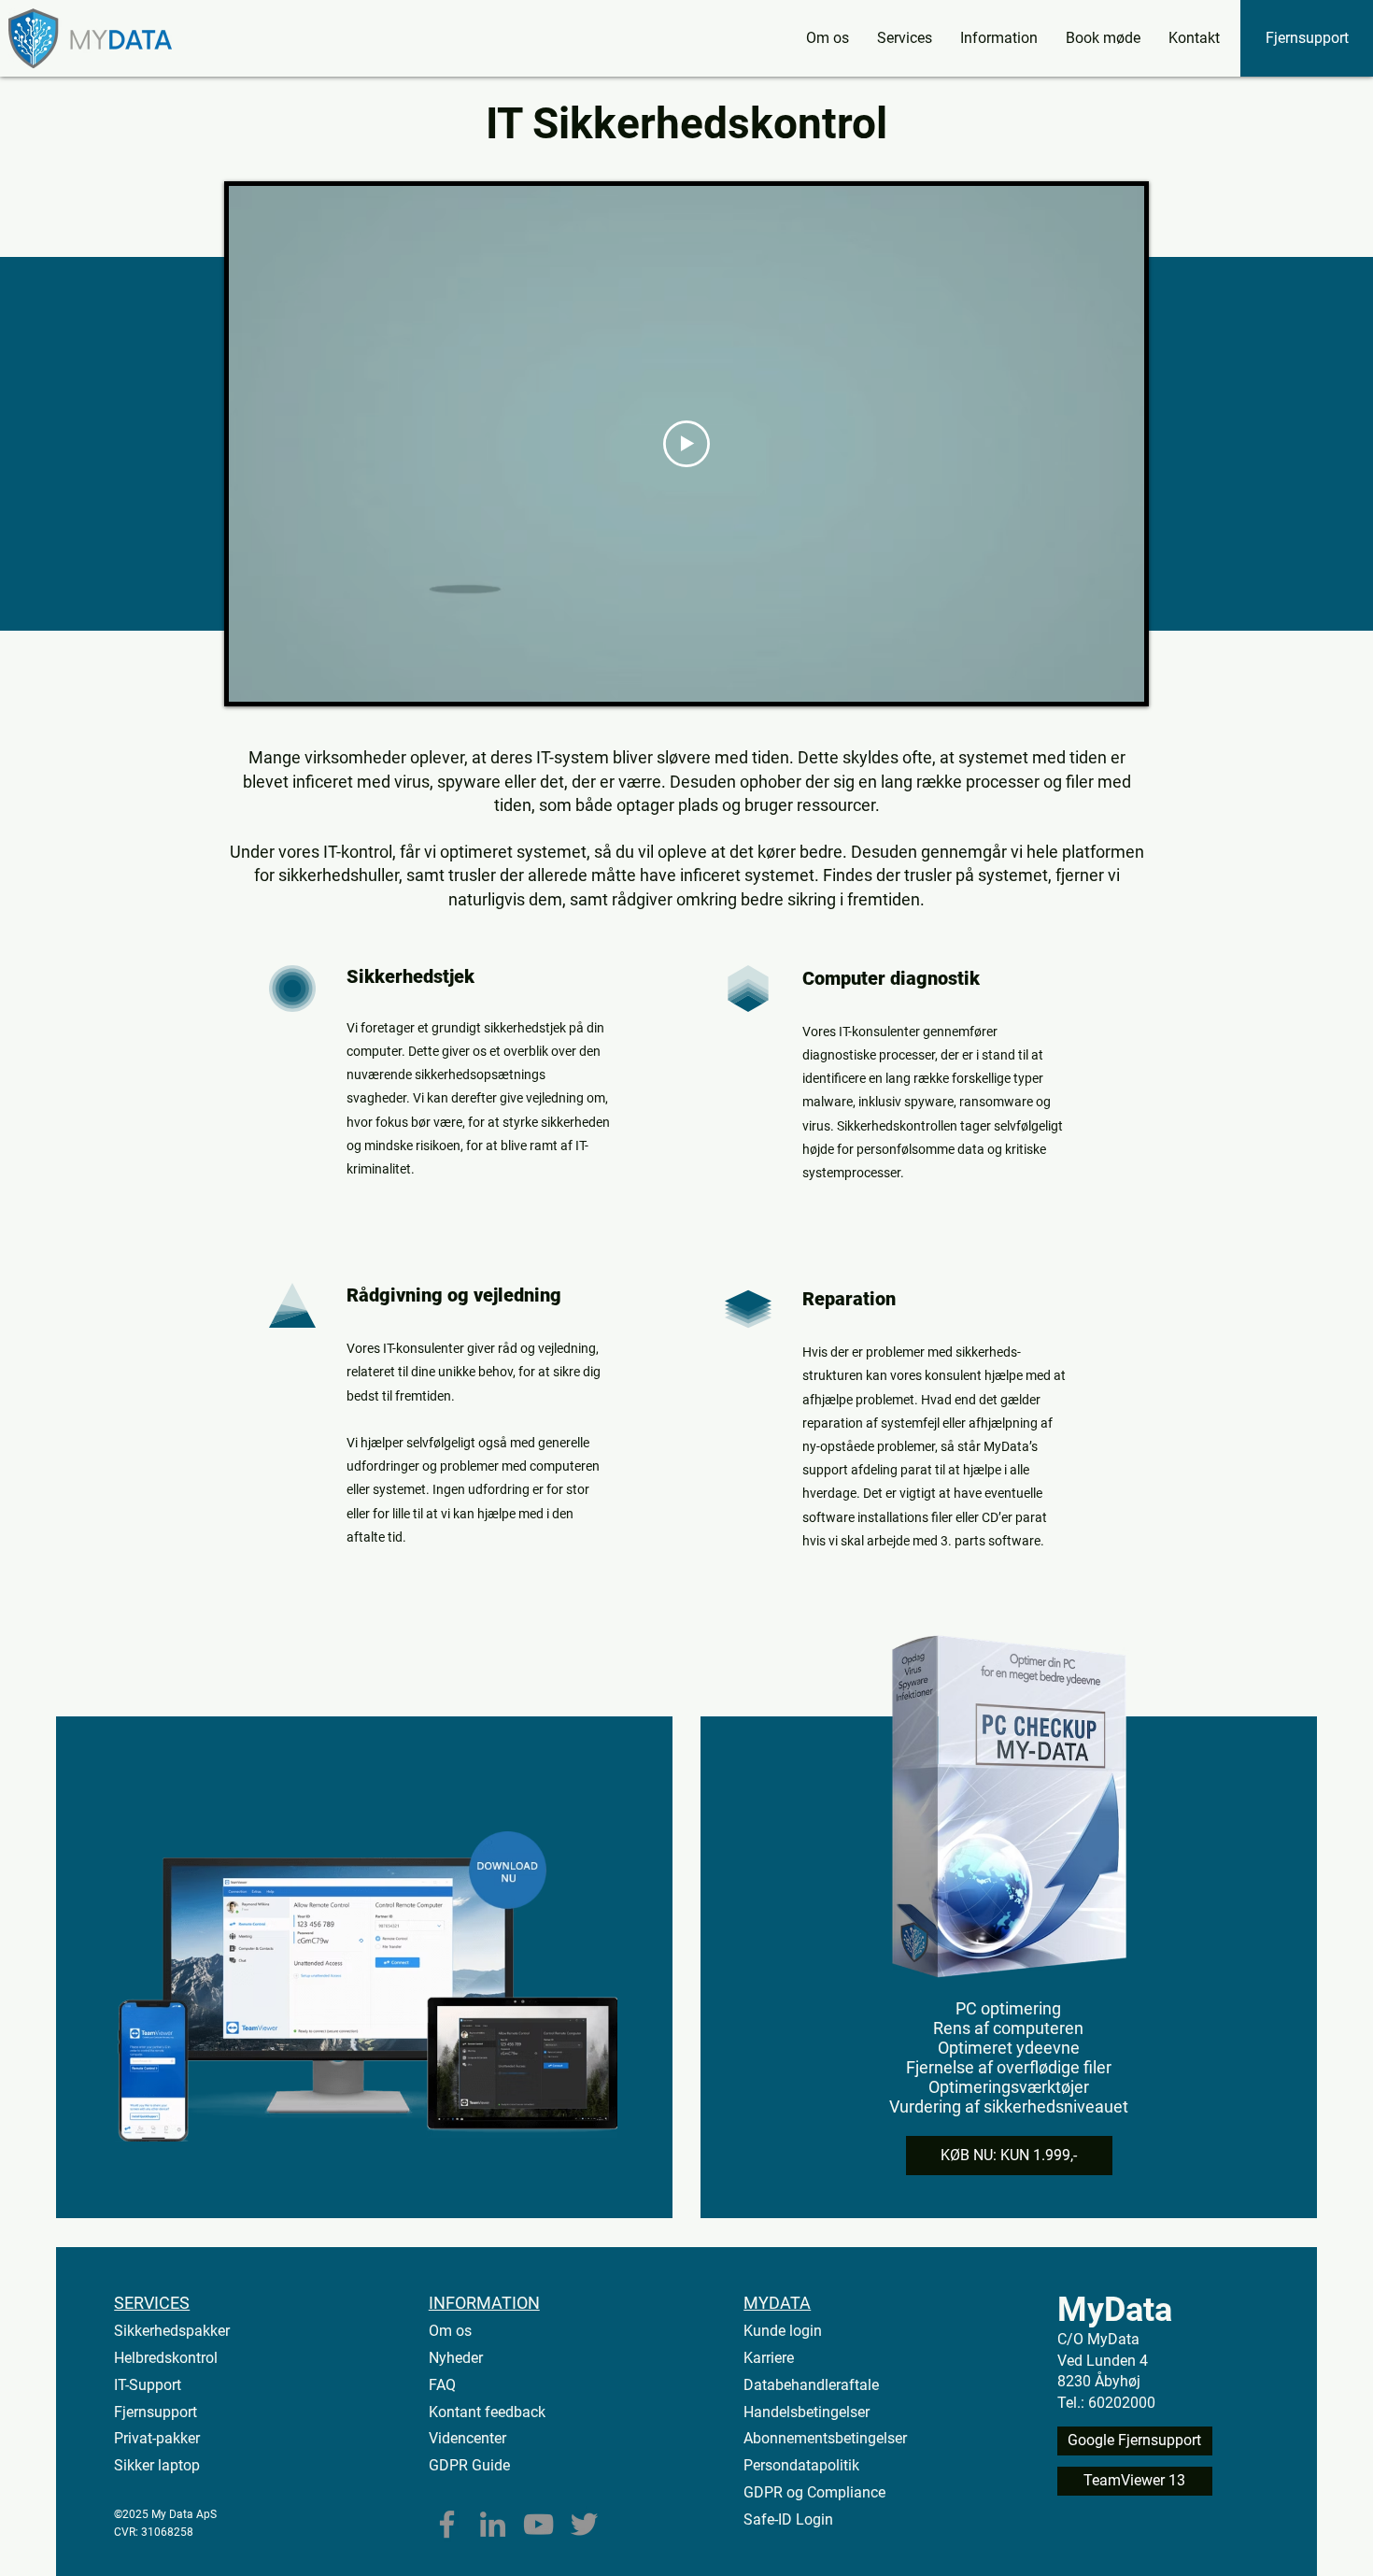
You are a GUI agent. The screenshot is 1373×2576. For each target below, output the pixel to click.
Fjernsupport (156, 2412)
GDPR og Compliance (814, 2492)
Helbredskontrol (166, 2358)
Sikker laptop (157, 2465)
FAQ (442, 2385)
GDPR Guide (469, 2465)
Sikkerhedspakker (172, 2331)
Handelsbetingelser (807, 2412)
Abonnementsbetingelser (825, 2438)
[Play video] (686, 444)
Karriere (769, 2358)
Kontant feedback (487, 2412)
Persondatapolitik (801, 2465)
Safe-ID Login (788, 2519)
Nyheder (456, 2358)
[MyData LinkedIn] (493, 2524)
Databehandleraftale (811, 2385)
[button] (905, 38)
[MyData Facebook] (447, 2524)
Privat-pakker (157, 2438)
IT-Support (148, 2385)
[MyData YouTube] (538, 2524)
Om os (450, 2331)
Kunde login (783, 2331)
